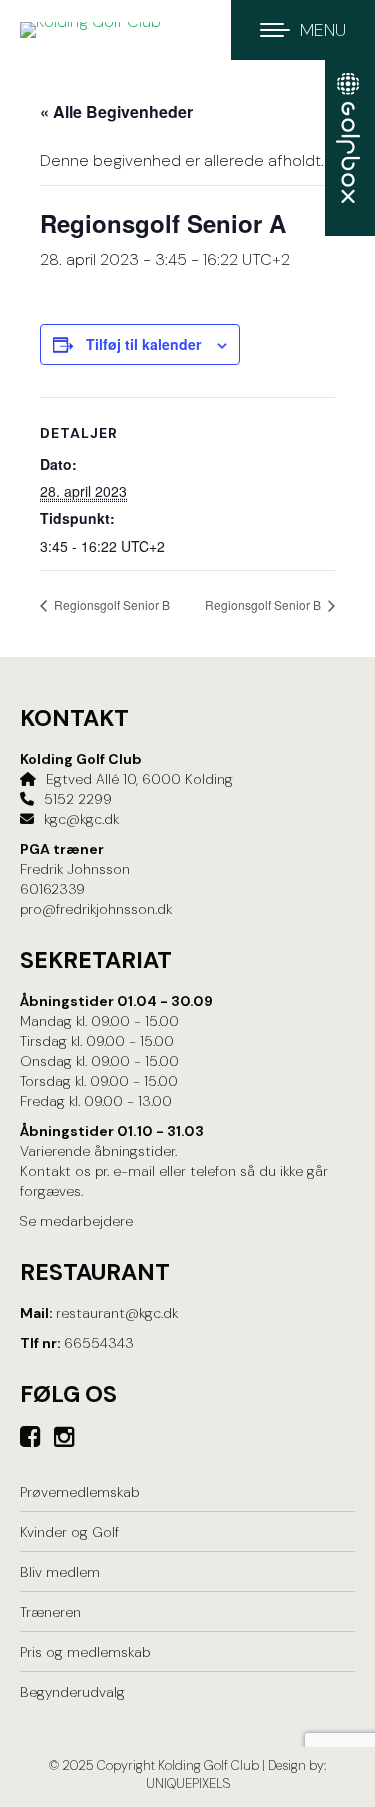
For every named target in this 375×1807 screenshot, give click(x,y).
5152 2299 (78, 799)
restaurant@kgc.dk (117, 1313)
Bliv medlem (60, 1572)
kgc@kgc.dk (81, 819)
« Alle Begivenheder (116, 111)
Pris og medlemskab (85, 1652)
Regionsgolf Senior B (110, 604)
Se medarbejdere (76, 1221)
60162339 (52, 889)
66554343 (99, 1343)
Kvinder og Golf (69, 1532)
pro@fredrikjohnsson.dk (96, 909)
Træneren (50, 1612)
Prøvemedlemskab (80, 1492)
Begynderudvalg (72, 1692)
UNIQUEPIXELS (188, 1783)
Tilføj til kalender (143, 344)
